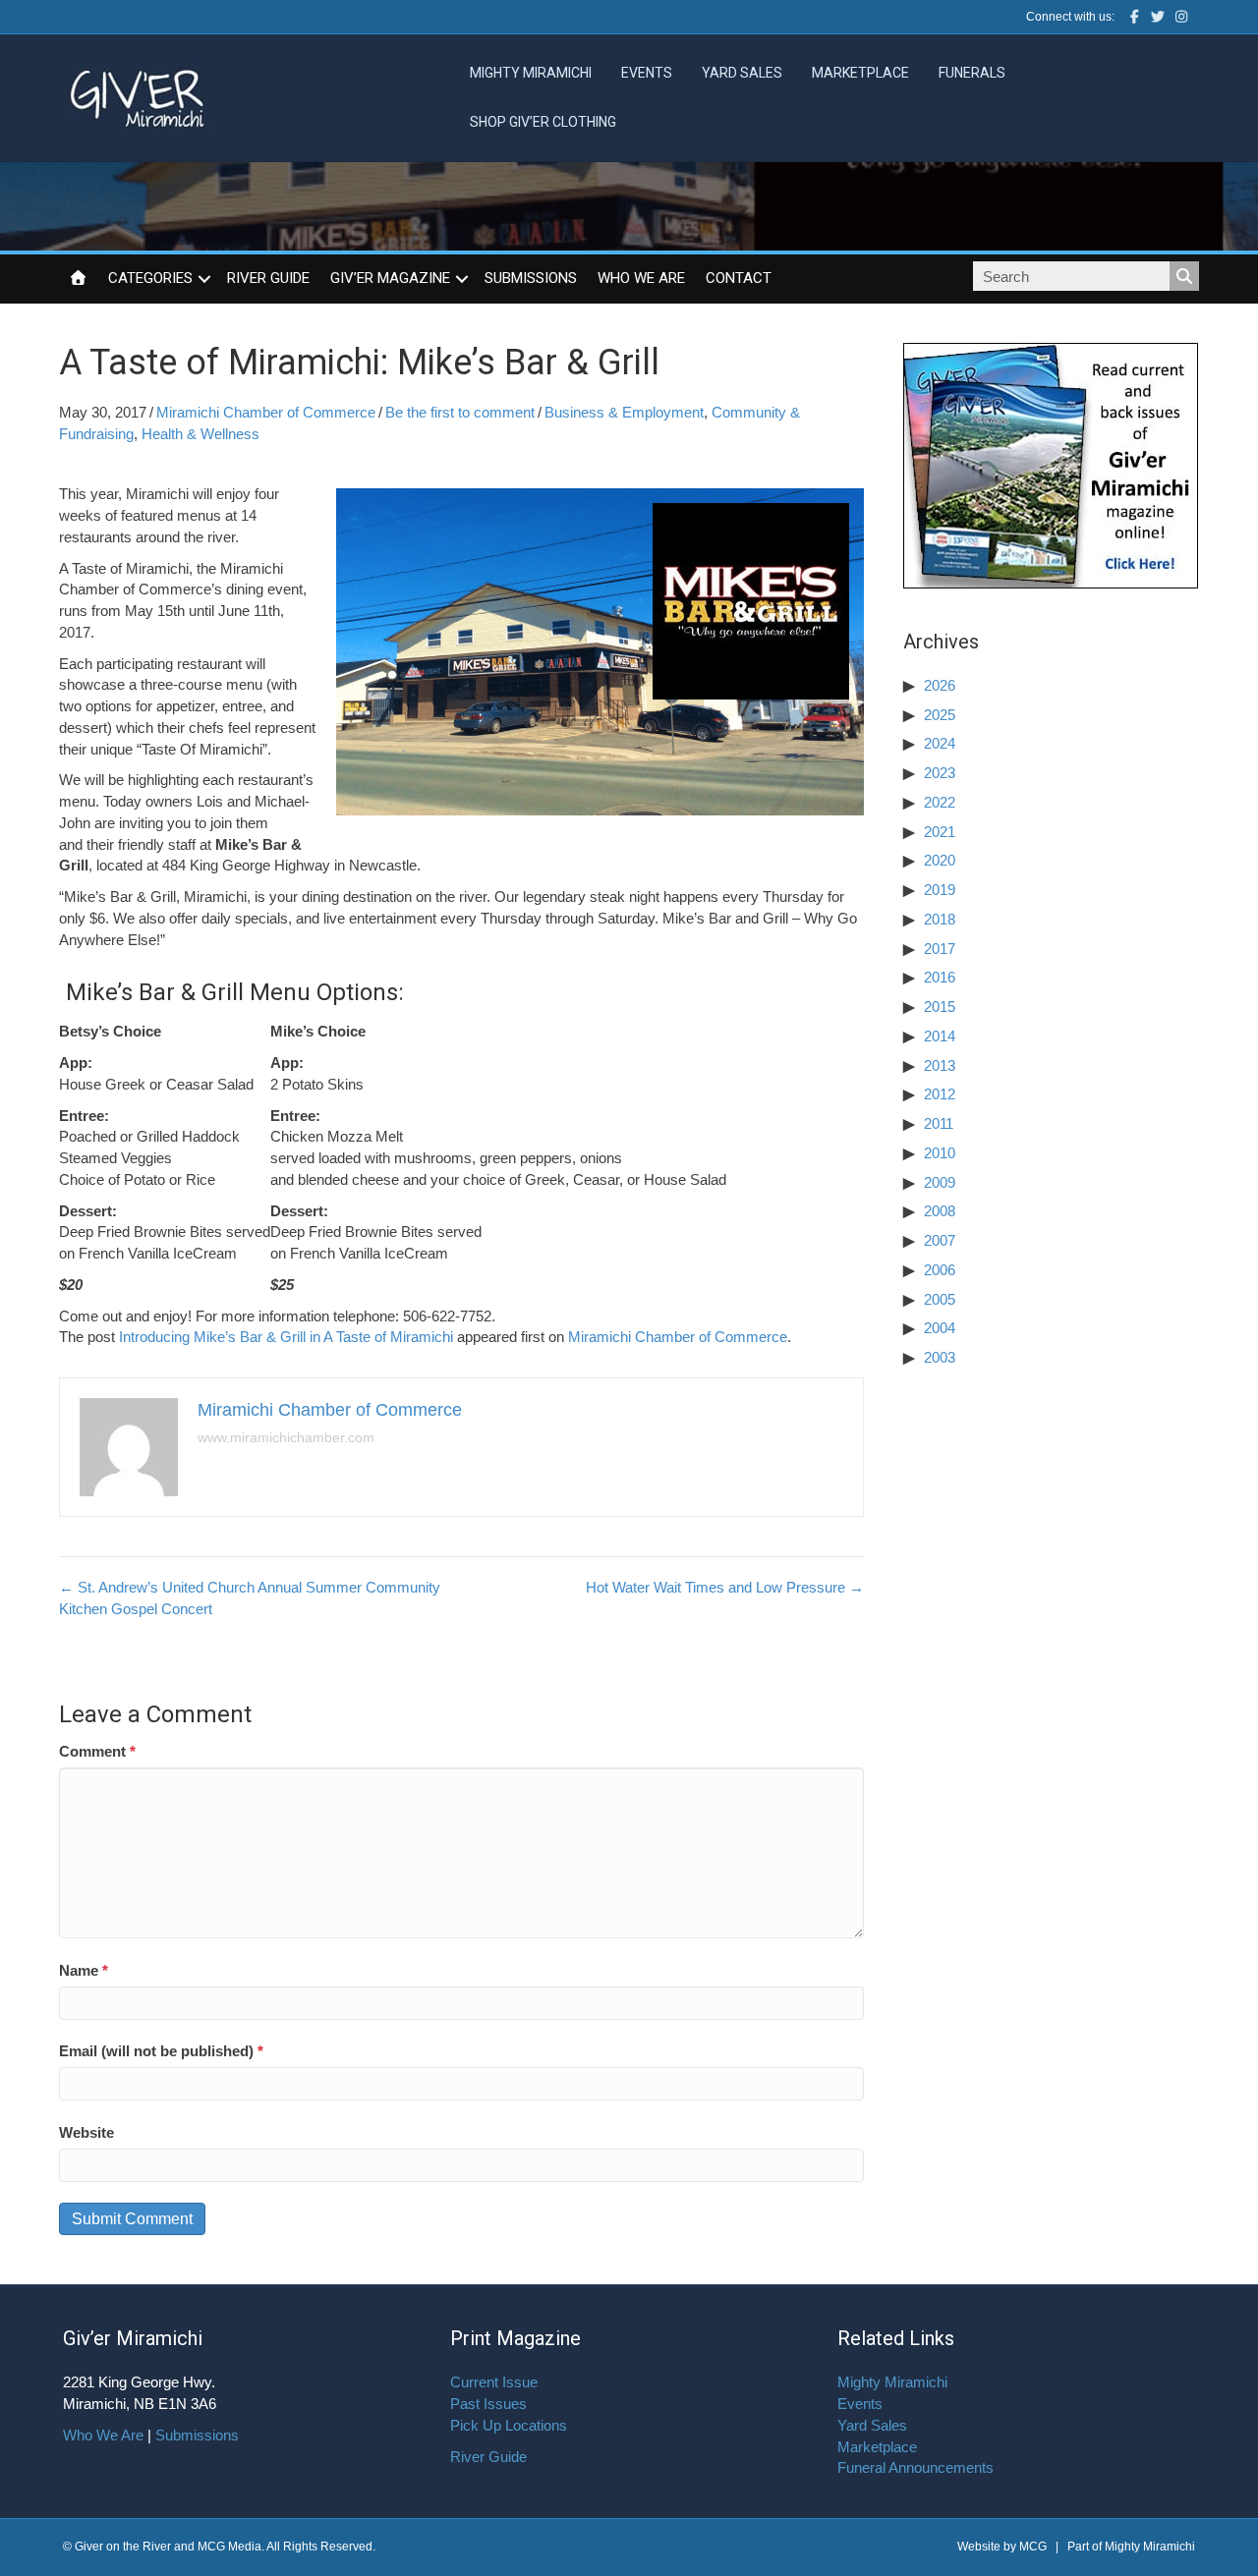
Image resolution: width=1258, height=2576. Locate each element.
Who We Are (641, 278)
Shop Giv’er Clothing (543, 122)
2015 (940, 1007)
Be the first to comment (460, 412)
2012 (940, 1094)
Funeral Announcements (915, 2467)
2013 (940, 1065)
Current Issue (494, 2382)
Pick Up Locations (509, 2425)
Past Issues (488, 2404)
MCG (1033, 2547)
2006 (940, 1270)
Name (84, 1970)
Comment (97, 1751)
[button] (204, 279)
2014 (940, 1036)
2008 (940, 1211)
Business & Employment (624, 412)
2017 (940, 949)
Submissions (531, 278)
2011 (939, 1123)
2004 (940, 1328)
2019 (940, 890)
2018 (940, 919)
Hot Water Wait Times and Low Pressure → (725, 1587)
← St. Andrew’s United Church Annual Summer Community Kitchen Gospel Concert (250, 1598)
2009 (940, 1182)
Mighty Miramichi (531, 73)
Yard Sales (742, 73)
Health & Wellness (200, 434)
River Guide (268, 278)
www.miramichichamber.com (286, 1437)
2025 (940, 715)
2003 (940, 1357)
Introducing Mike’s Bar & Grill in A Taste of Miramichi (286, 1337)
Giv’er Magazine (390, 278)
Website (86, 2132)
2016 (940, 977)
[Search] (1184, 276)
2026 (940, 685)
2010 (940, 1153)
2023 (940, 773)
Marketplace (860, 73)
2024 (940, 743)
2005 (940, 1299)
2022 (940, 802)
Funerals (972, 73)
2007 (940, 1240)
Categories (150, 278)
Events (647, 73)
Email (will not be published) (161, 2051)
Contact (739, 278)
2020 (940, 860)
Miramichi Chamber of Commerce (266, 412)
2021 (940, 832)
